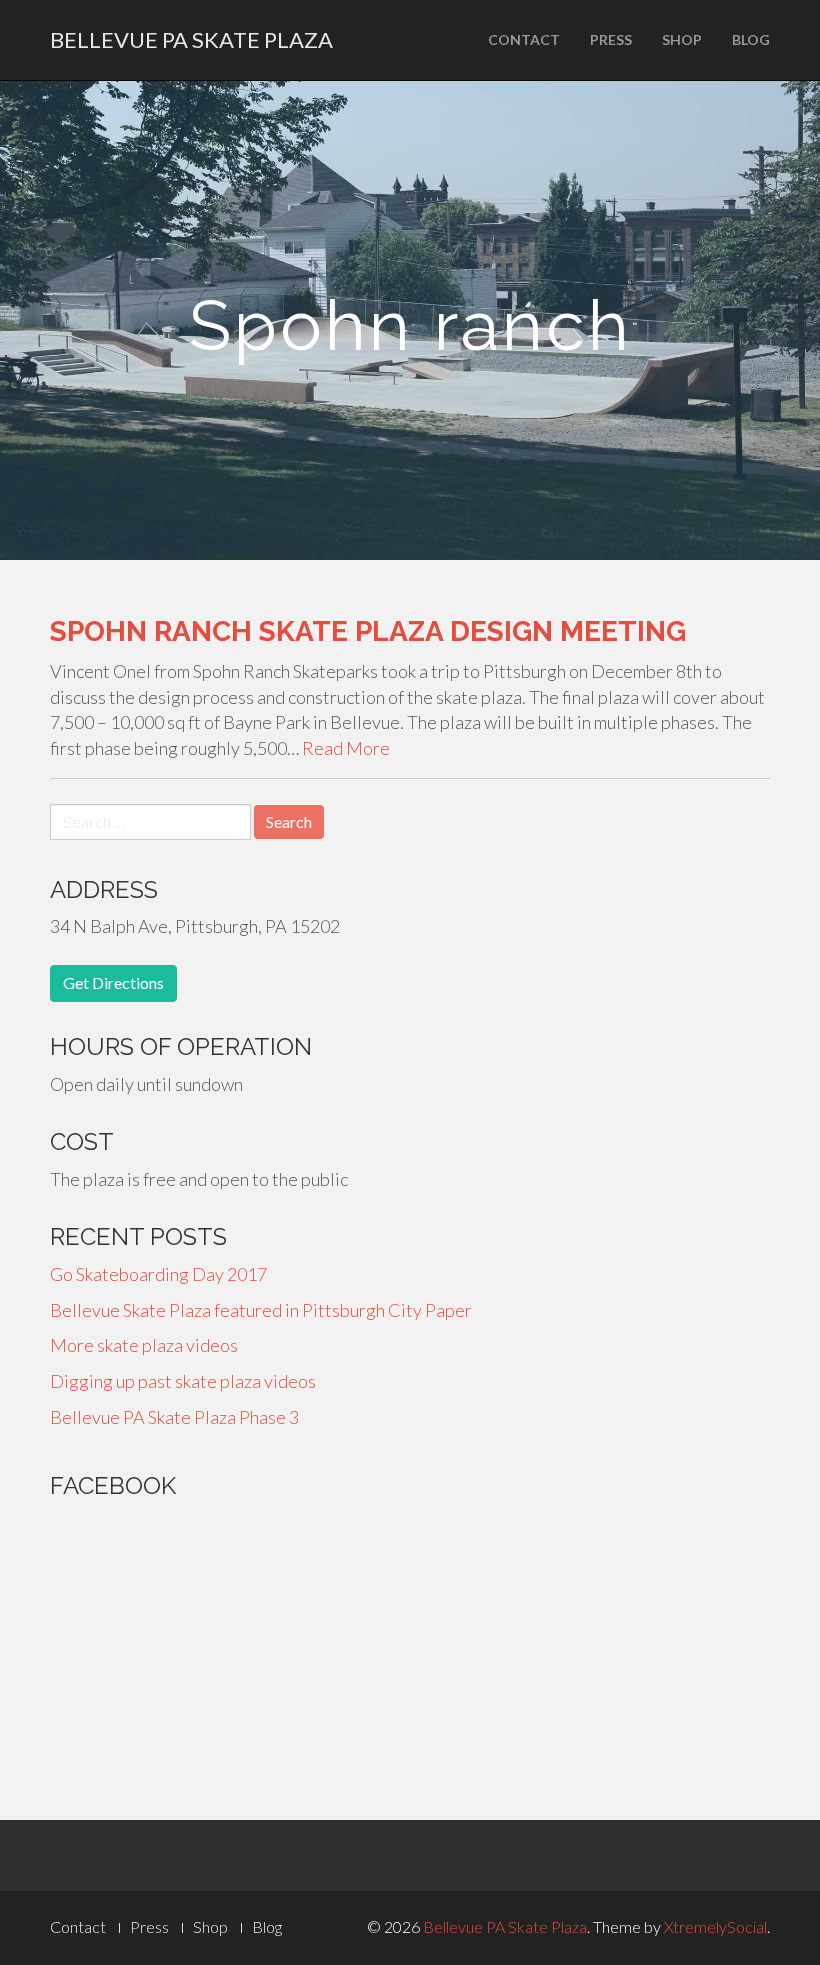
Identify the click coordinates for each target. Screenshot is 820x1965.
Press (611, 39)
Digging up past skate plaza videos (183, 1381)
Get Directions (113, 982)
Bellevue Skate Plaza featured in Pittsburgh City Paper (261, 1310)
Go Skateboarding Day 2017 (158, 1274)
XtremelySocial (715, 1926)
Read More (346, 748)
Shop (682, 39)
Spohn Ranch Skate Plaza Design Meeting (368, 631)
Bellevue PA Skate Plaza (191, 39)
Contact (524, 39)
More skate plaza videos (144, 1345)
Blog (751, 39)
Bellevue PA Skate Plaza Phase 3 (174, 1417)
